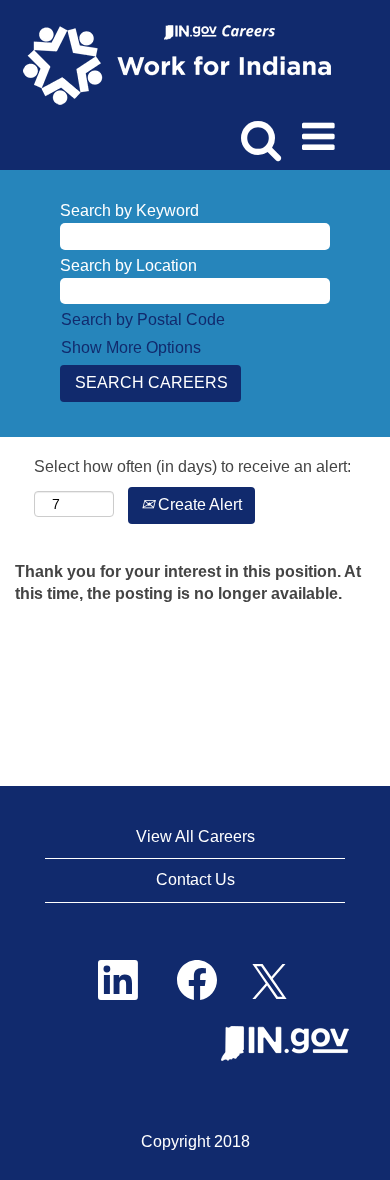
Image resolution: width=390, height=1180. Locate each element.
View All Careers (195, 836)
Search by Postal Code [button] (143, 319)
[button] (322, 130)
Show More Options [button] (131, 347)
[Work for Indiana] (183, 63)
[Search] (257, 129)
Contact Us (195, 879)
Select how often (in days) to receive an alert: (192, 466)
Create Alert (198, 504)
